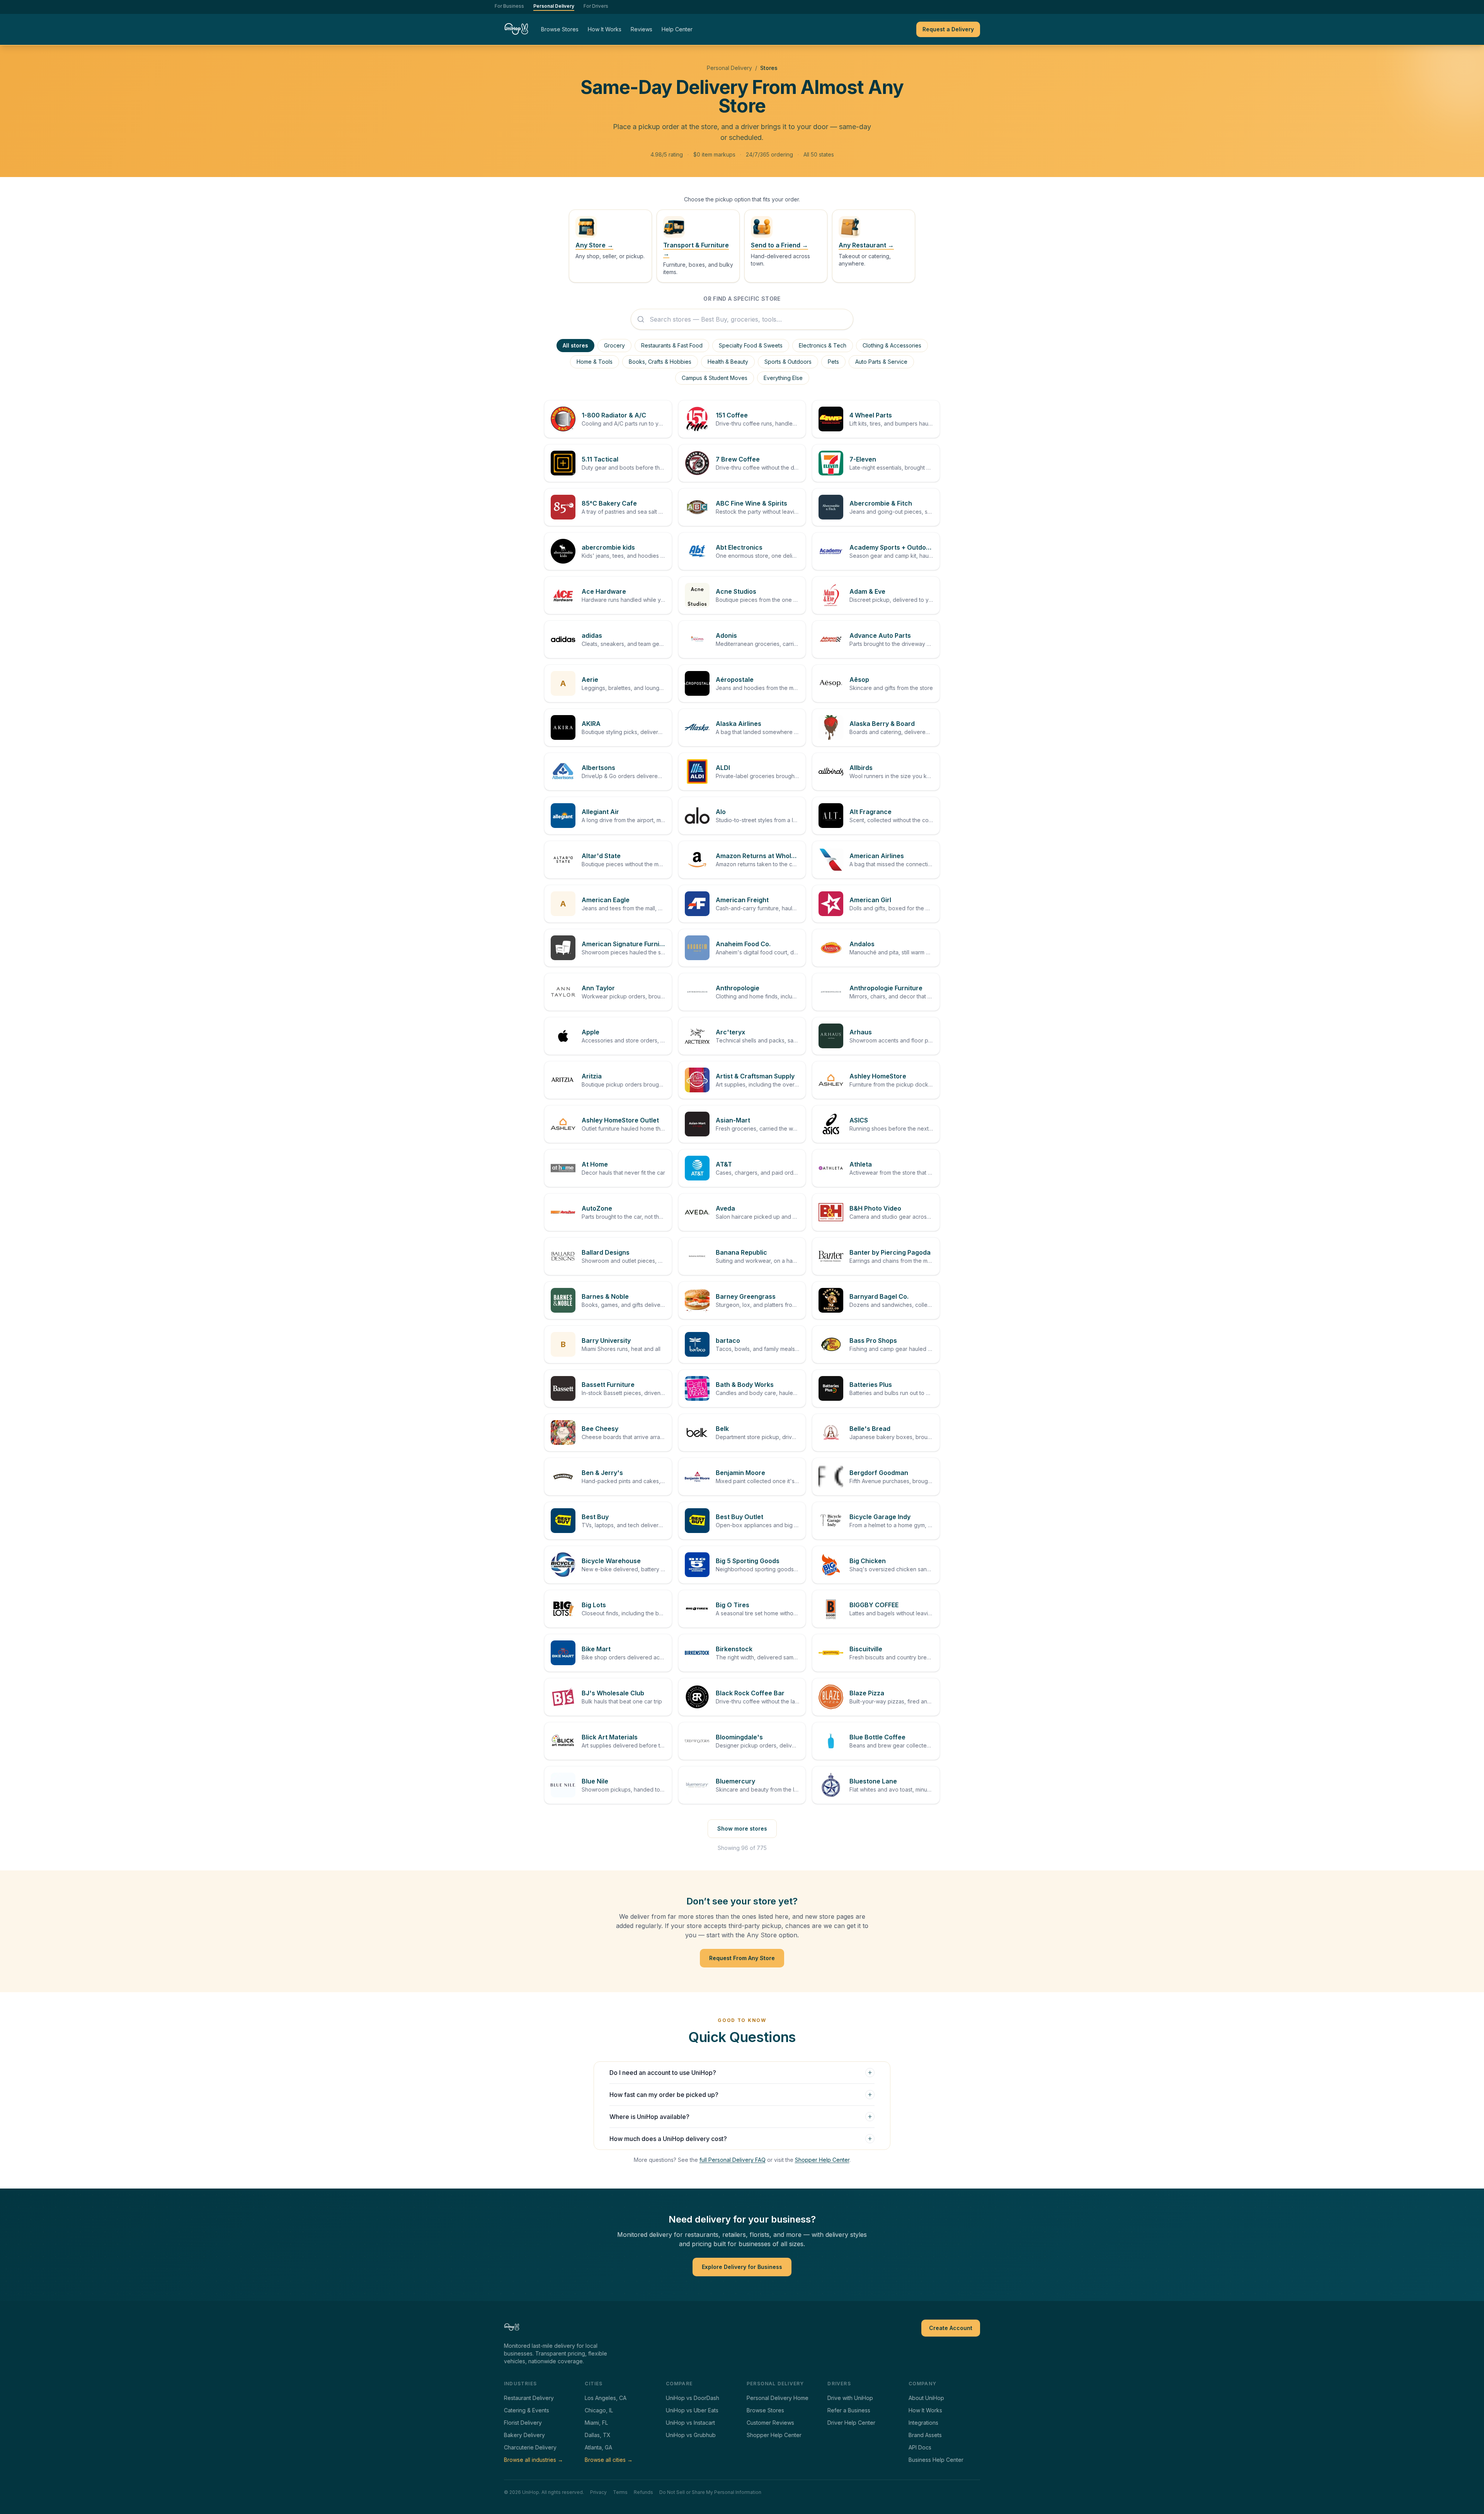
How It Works (605, 29)
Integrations (923, 2423)
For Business (509, 6)
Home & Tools (595, 362)
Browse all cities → (609, 2460)
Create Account (951, 2328)
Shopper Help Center (822, 2160)
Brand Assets (925, 2435)
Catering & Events (527, 2410)
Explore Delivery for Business (742, 2267)
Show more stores (742, 1828)
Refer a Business (849, 2410)
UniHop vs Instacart (690, 2423)
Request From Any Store (742, 1958)
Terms (620, 2492)
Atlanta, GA (598, 2447)
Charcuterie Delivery (530, 2447)
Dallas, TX (598, 2435)
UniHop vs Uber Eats (692, 2410)
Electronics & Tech (823, 345)
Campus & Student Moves (715, 378)
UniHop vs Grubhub (691, 2435)
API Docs (920, 2447)
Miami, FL (596, 2423)
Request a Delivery (948, 29)
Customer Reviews (770, 2423)
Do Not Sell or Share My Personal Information (710, 2492)
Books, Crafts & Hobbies (660, 362)
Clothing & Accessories (892, 345)
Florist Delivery (523, 2423)
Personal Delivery (554, 6)
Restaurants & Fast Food (672, 345)
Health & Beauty (728, 362)
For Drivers (596, 6)
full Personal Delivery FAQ (733, 2160)
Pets (833, 362)
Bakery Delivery (524, 2435)
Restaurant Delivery (529, 2398)
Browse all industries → (534, 2460)
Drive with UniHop (850, 2398)
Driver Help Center (851, 2423)
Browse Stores (560, 29)
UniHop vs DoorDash (693, 2398)
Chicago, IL (599, 2410)
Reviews (642, 29)
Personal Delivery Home (778, 2398)
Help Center (677, 29)
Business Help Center (936, 2460)
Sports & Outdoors (788, 362)
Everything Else (783, 378)
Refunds (643, 2492)
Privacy (598, 2492)
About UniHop (926, 2398)
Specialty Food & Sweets (751, 345)
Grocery (614, 345)
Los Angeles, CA (606, 2398)
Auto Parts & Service (881, 362)
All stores (575, 345)
